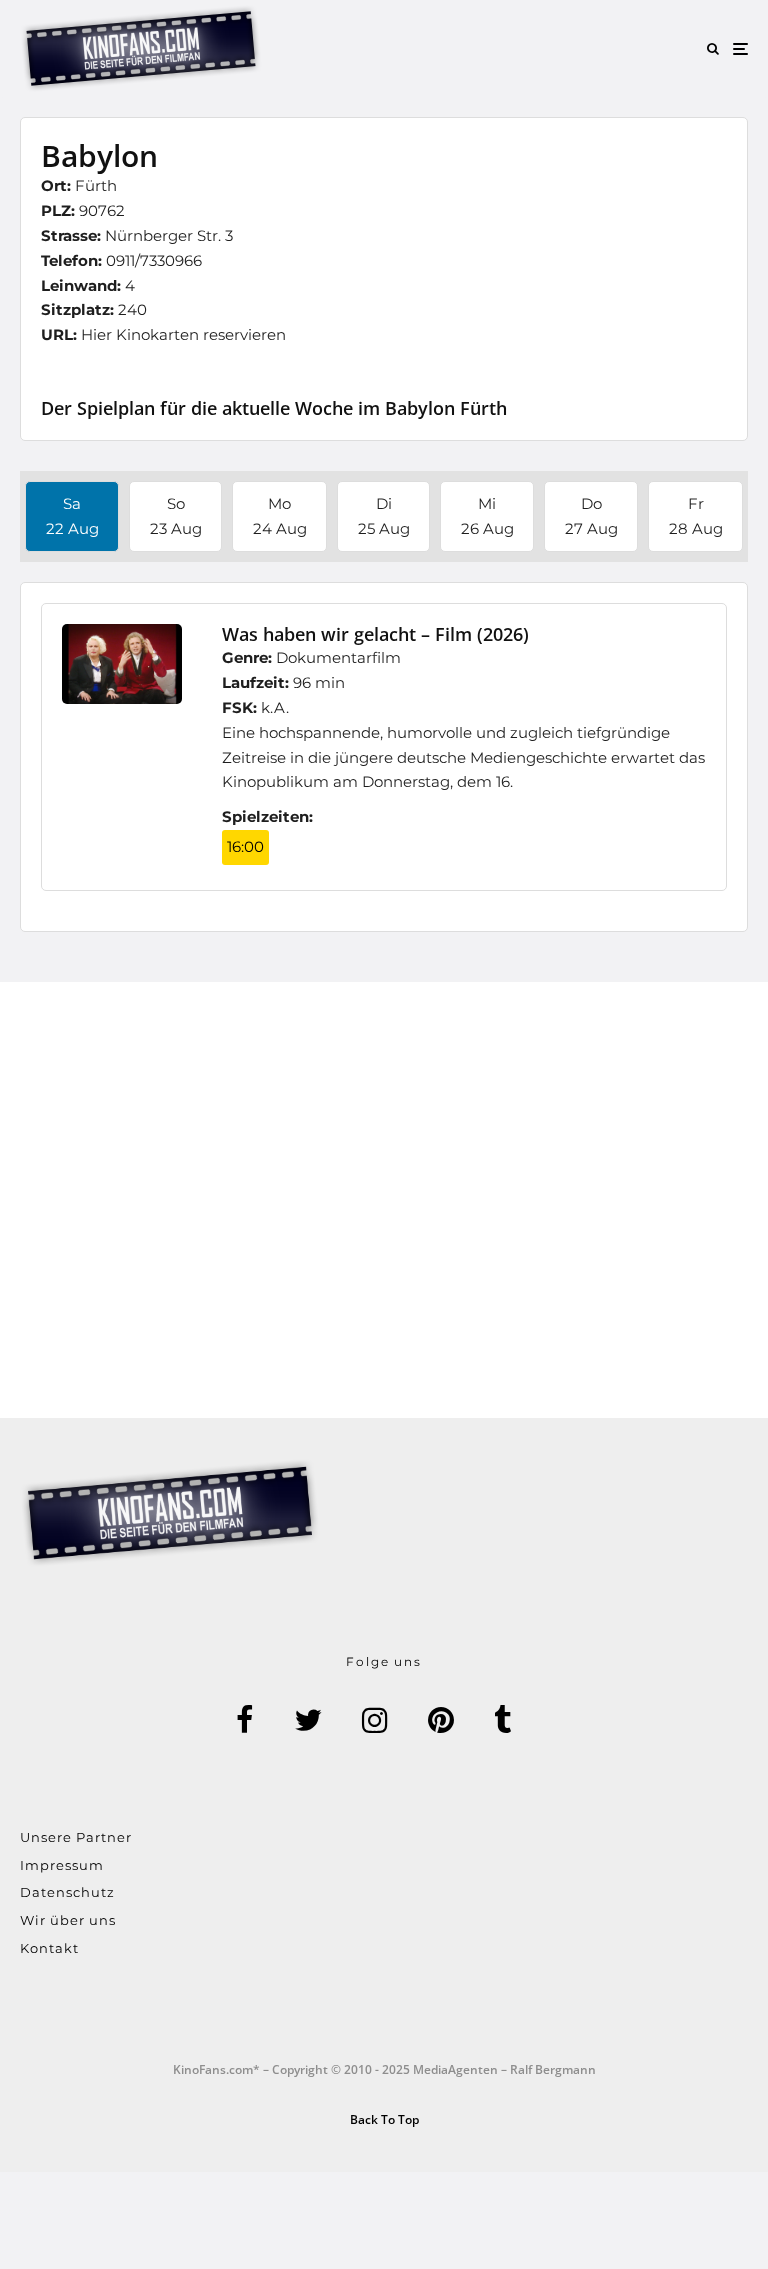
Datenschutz (67, 1892)
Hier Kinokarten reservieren (183, 334)
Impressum (62, 1865)
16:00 (245, 846)
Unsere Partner (76, 1837)
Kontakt (49, 1948)
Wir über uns (68, 1920)
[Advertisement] (384, 1200)
